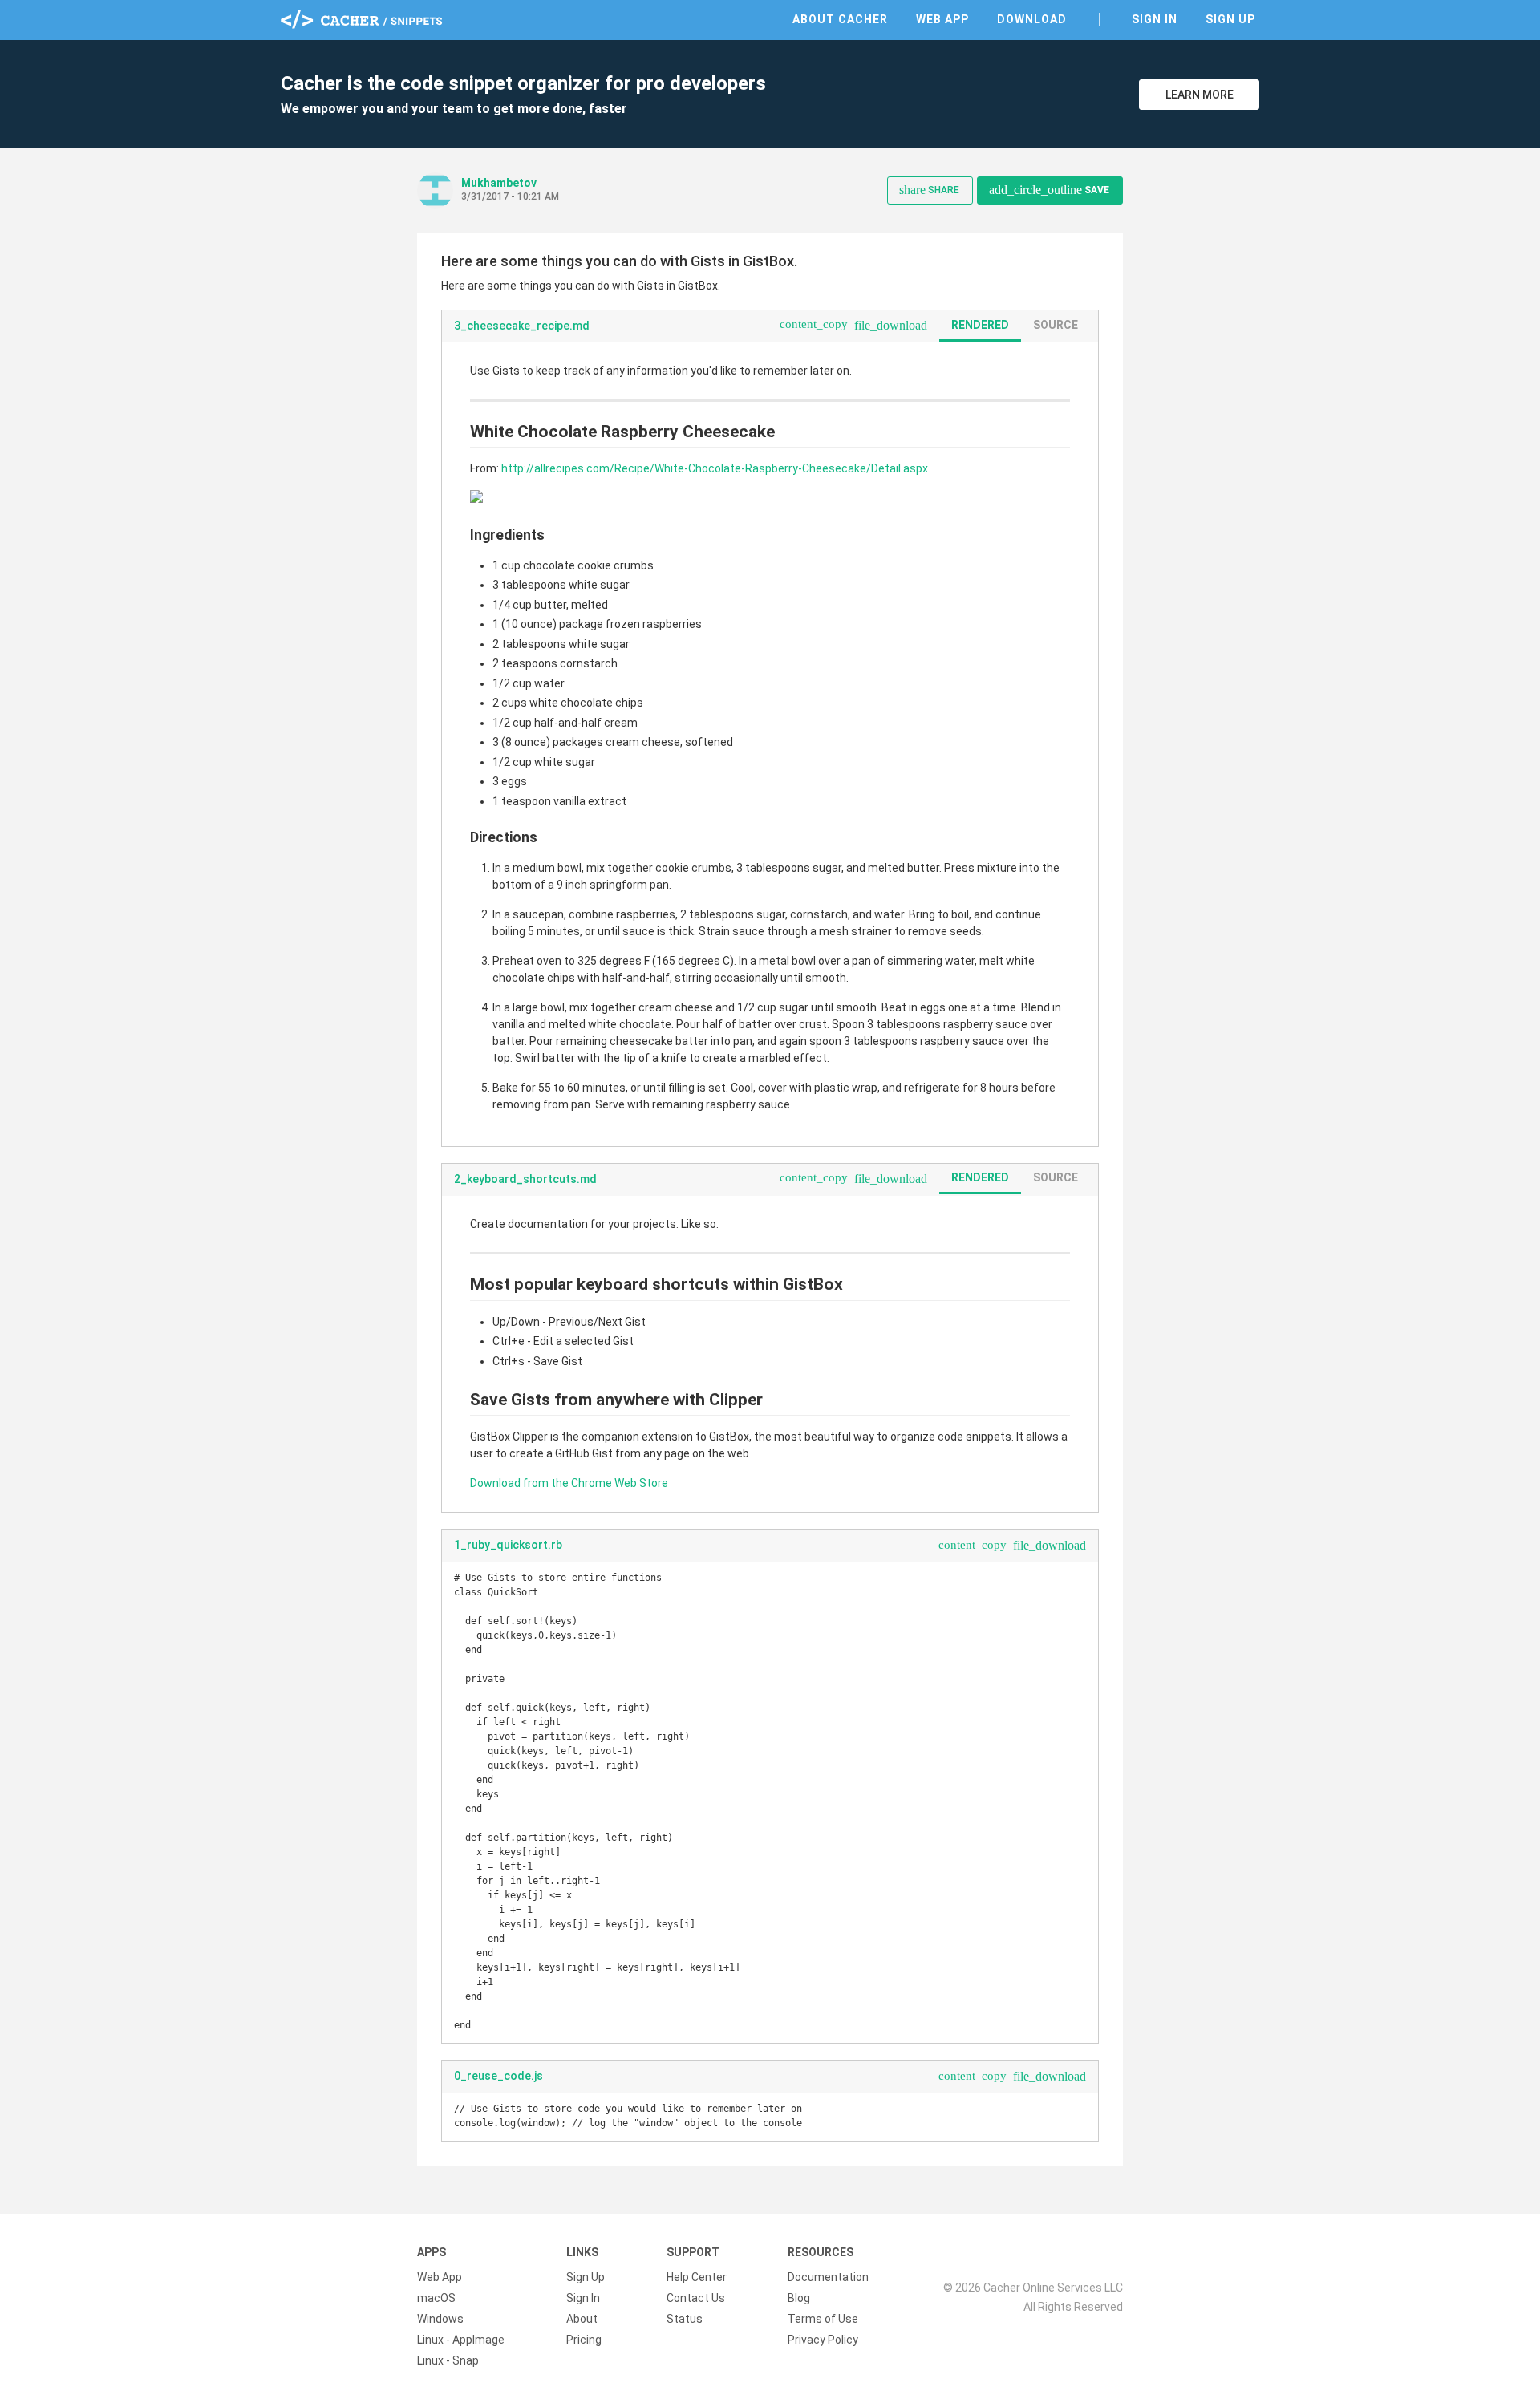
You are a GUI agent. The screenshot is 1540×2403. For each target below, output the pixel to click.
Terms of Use (823, 2319)
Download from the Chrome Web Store (569, 1483)
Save (1049, 190)
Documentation (828, 2277)
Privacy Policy (823, 2340)
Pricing (584, 2340)
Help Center (697, 2277)
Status (685, 2319)
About (582, 2319)
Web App (942, 19)
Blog (799, 2298)
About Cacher (840, 19)
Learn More (1200, 95)
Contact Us (696, 2298)
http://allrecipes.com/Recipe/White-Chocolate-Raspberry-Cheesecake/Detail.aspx (715, 468)
